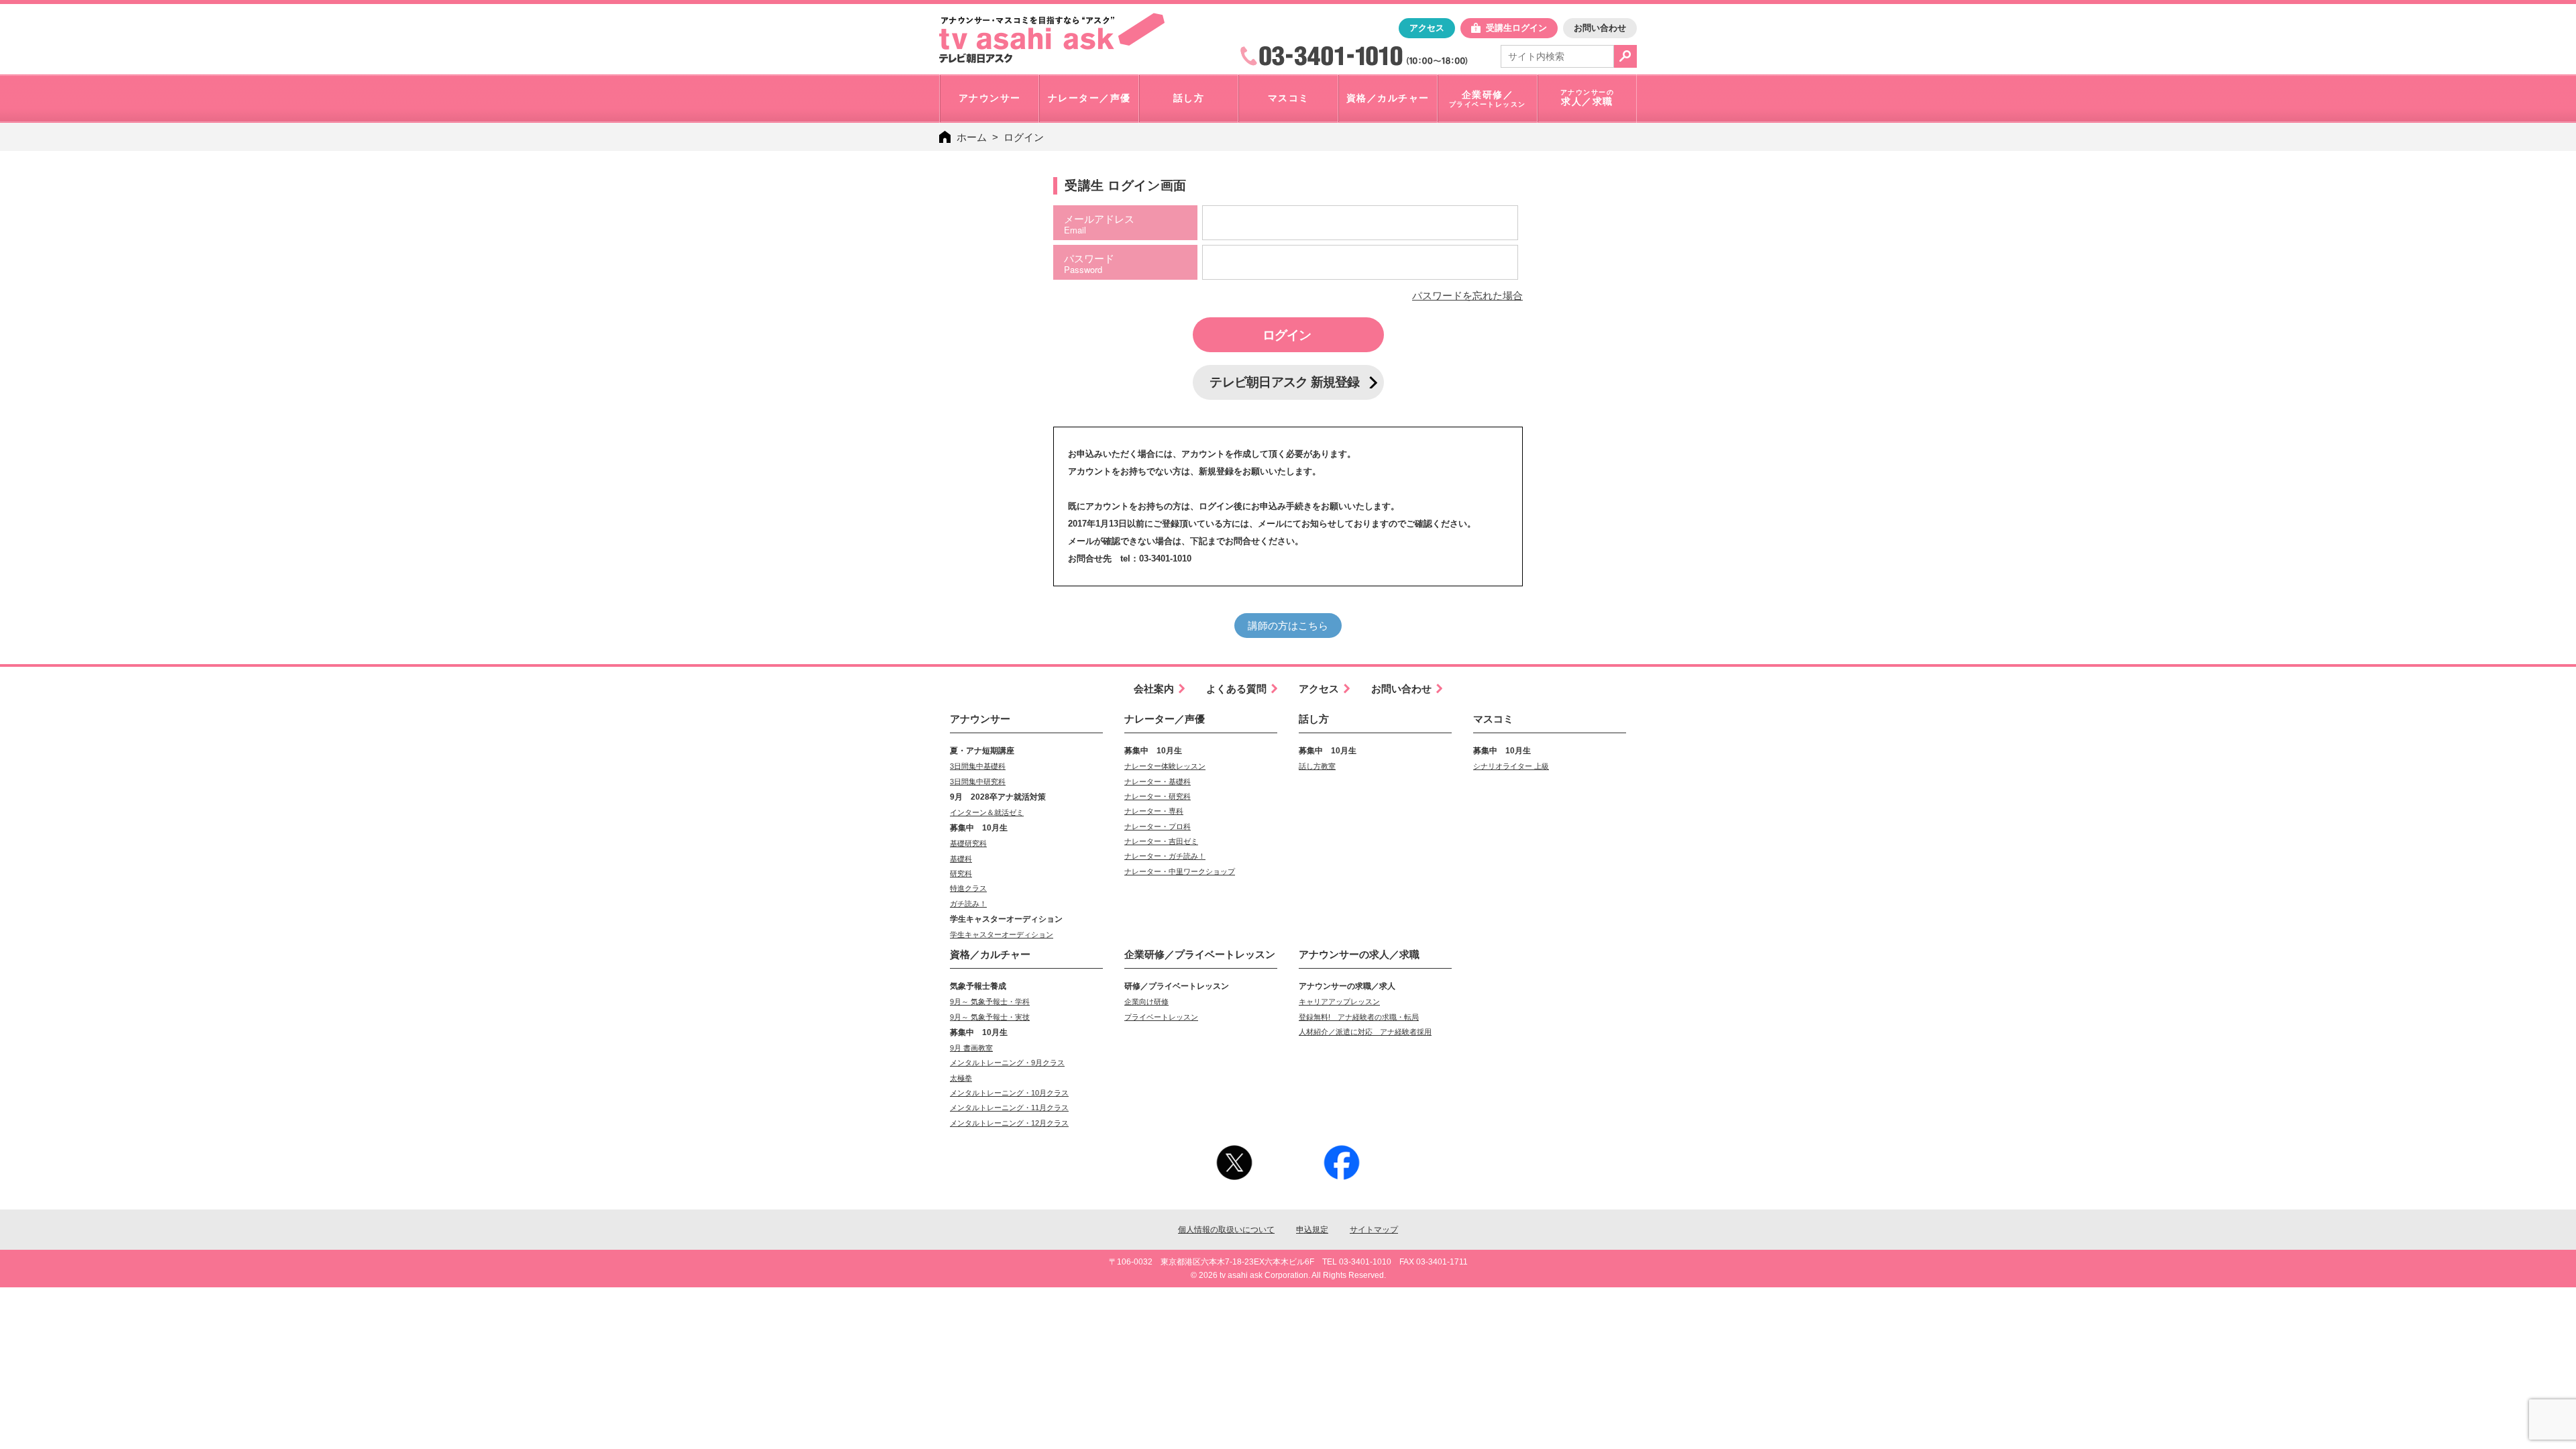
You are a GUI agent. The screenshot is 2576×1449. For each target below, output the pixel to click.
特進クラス (968, 888)
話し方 (1314, 719)
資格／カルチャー (990, 954)
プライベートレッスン (1161, 1017)
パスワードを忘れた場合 (1467, 296)
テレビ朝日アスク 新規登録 (1284, 382)
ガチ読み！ (968, 904)
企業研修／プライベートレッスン (1200, 954)
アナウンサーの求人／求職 (1359, 954)
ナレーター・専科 (1154, 811)
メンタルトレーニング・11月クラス (1009, 1108)
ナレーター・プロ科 (1158, 826)
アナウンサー (980, 719)
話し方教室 (1317, 766)
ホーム (972, 137)
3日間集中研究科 (978, 782)
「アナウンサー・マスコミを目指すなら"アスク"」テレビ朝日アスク (1052, 38)
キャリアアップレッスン (1339, 1002)
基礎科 (961, 859)
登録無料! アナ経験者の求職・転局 (1359, 1017)
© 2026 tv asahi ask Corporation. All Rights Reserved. (1288, 1275)
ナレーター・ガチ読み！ (1165, 856)
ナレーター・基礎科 (1158, 782)
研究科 (961, 873)
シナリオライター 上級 (1511, 766)
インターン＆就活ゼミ (987, 812)
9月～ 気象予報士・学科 (990, 1002)
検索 (1625, 56)
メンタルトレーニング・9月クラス (1007, 1063)
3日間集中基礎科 (978, 766)
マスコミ (1493, 719)
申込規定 (1312, 1230)
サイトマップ (1374, 1230)
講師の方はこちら (1288, 626)
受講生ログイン (1516, 28)
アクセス (1427, 28)
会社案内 (1154, 689)
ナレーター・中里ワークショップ (1180, 871)
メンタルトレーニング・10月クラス (1009, 1093)
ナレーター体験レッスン (1165, 766)
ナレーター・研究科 (1158, 796)
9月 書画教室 (971, 1048)
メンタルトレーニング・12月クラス (1009, 1123)
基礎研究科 (968, 843)
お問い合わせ (1600, 28)
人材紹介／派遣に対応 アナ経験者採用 (1365, 1032)
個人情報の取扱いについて (1226, 1230)
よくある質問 (1236, 689)
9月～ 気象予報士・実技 (990, 1017)
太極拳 (961, 1078)
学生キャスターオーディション (1002, 934)
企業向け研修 (1146, 1002)
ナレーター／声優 (1165, 719)
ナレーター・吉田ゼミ (1161, 841)
